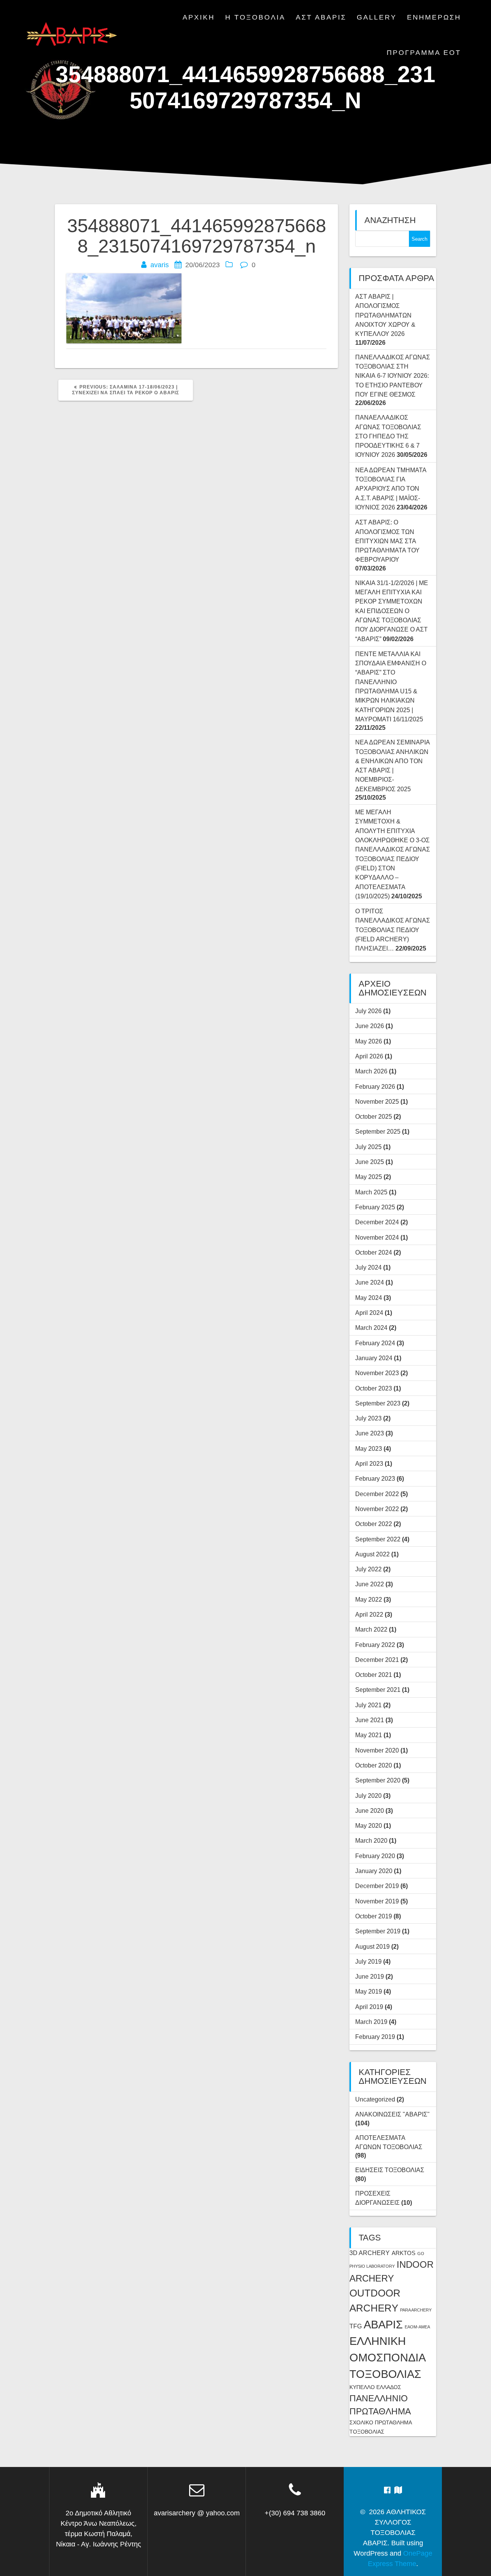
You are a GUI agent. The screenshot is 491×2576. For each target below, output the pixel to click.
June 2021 (370, 1720)
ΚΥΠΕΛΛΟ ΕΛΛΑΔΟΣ (375, 2387)
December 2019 (377, 1886)
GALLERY (377, 17)
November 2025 (377, 1101)
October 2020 (374, 1765)
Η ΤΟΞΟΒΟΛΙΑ (255, 17)
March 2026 (371, 1071)
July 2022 (368, 1569)
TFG (356, 2326)
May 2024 (369, 1298)
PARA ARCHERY (416, 2310)
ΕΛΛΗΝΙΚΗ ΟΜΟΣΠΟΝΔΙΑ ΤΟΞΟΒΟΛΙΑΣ (387, 2358)
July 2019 (368, 1961)
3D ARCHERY (370, 2253)
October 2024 (374, 1252)
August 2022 (372, 1554)
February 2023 (375, 1478)
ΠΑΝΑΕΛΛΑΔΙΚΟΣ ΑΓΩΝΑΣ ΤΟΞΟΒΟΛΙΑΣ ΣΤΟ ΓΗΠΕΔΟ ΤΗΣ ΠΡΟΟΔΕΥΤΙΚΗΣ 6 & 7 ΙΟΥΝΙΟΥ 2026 (388, 436)
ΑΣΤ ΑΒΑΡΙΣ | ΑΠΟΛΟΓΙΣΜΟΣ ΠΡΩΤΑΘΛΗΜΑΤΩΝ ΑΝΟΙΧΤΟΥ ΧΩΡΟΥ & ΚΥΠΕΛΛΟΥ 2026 (385, 315)
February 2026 (375, 1086)
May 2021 (369, 1735)
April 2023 (369, 1463)
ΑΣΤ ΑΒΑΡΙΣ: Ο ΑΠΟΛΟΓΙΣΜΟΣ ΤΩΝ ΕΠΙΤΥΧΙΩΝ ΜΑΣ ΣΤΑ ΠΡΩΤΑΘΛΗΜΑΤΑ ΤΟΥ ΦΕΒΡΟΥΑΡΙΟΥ (387, 541)
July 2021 (368, 1705)
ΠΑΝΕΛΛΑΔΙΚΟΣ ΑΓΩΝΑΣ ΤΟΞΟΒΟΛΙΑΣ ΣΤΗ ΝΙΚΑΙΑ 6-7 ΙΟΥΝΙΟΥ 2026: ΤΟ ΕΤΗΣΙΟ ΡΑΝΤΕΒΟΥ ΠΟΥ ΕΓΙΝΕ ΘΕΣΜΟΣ (393, 376)
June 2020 (370, 1810)
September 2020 (378, 1780)
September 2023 (378, 1403)
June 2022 (370, 1584)
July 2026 (368, 1011)
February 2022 (375, 1645)
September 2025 (378, 1131)
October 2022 (374, 1524)
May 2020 (369, 1825)
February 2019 (375, 2037)
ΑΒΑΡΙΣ (383, 2324)
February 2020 (375, 1856)
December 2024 (377, 1222)
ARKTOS (404, 2253)
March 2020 (371, 1840)
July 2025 (368, 1147)
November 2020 (377, 1750)
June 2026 (370, 1026)
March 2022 (371, 1629)
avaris (160, 265)
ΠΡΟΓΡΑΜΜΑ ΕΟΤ (424, 53)
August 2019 (372, 1946)
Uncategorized (375, 2099)
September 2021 (378, 1690)
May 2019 (369, 1991)
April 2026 (369, 1056)
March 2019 (371, 2022)
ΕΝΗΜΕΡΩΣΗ (434, 17)
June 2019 (370, 1976)
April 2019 (369, 2007)
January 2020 (374, 1871)
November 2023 (377, 1373)
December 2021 (377, 1660)
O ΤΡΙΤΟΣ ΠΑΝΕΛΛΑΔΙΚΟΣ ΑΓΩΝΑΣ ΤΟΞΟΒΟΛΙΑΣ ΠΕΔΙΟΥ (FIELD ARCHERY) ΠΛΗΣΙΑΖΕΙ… (393, 930)
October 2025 (374, 1116)
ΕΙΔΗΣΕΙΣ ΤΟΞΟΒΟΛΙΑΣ (390, 2170)
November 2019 (377, 1901)
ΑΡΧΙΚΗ (199, 17)
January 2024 (374, 1358)
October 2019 (374, 1916)
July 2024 (368, 1267)
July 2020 (368, 1796)
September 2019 (378, 1931)
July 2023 (368, 1418)
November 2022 (377, 1509)
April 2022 (369, 1614)
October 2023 (374, 1388)
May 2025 (369, 1177)
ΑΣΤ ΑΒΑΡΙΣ (321, 17)
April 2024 (369, 1313)
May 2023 (369, 1448)
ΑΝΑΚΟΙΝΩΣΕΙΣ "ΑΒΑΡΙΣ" (392, 2114)
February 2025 (375, 1207)
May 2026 (369, 1041)
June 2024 (370, 1282)
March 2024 (371, 1328)
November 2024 (377, 1237)
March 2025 (371, 1192)
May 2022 (369, 1599)
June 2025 (370, 1162)
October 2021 (374, 1675)
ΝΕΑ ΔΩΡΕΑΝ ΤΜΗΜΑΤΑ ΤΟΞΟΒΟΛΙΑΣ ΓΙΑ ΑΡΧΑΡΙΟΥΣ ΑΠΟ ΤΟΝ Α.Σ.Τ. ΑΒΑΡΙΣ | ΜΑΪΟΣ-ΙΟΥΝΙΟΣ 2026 (391, 489)
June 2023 (370, 1433)
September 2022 (378, 1539)
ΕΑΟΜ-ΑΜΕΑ (417, 2327)
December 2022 (377, 1494)
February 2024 (375, 1343)
